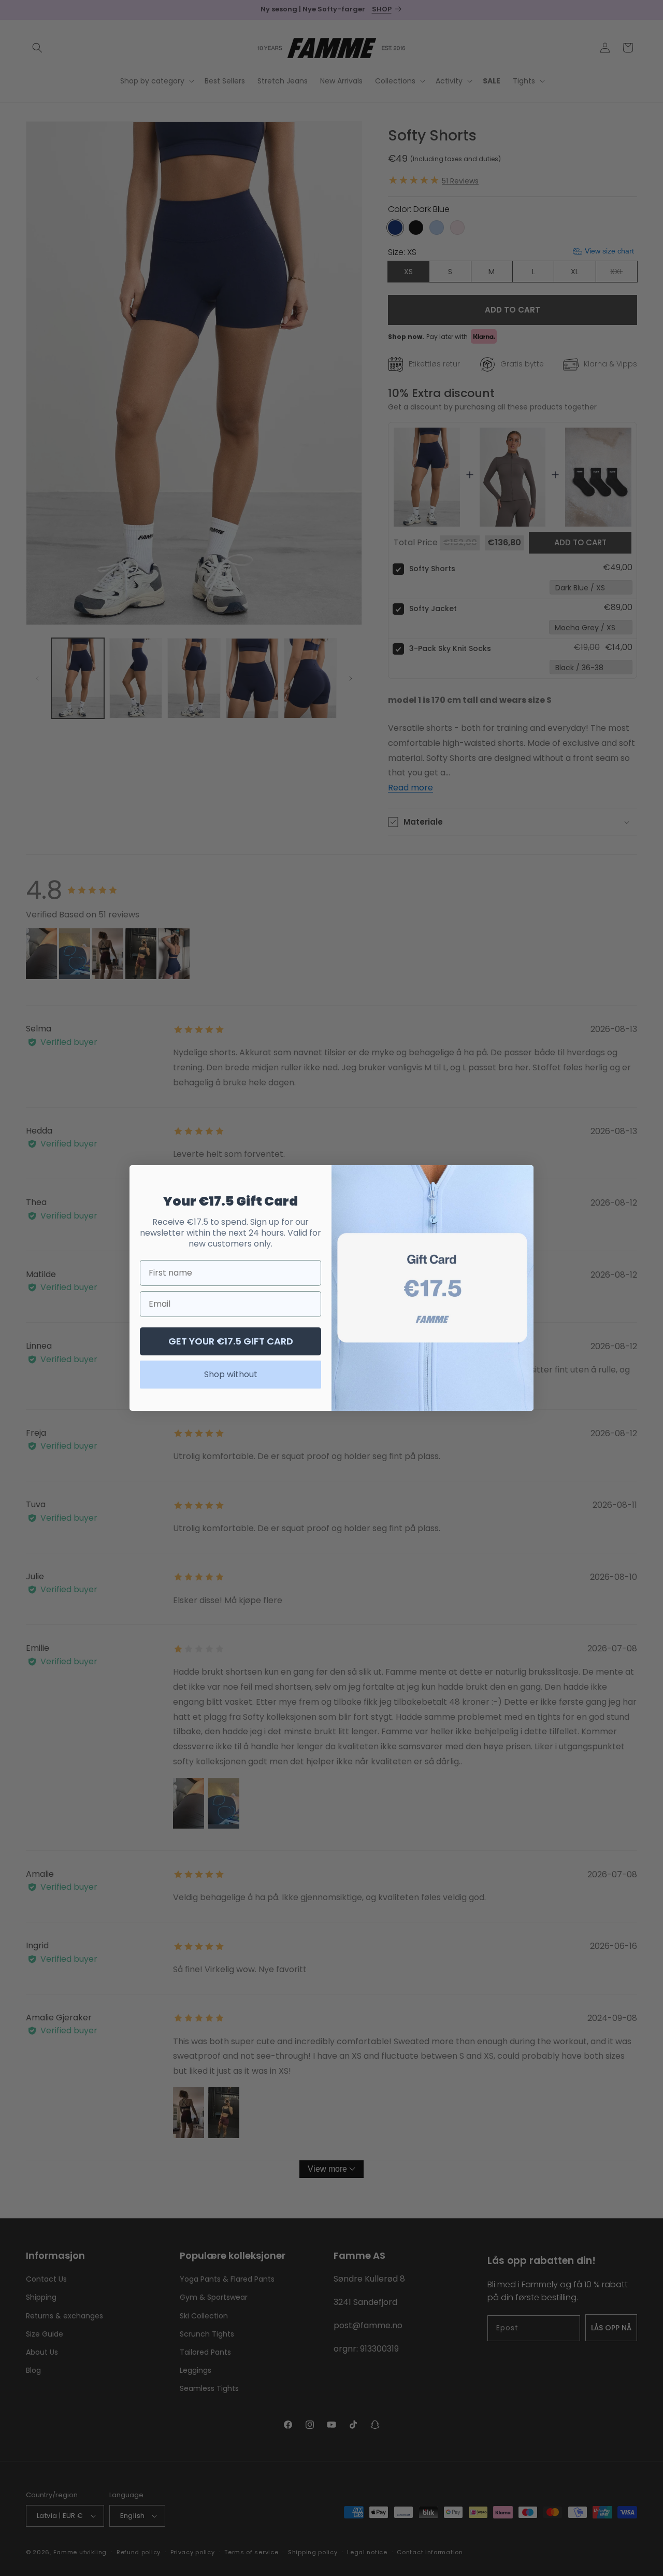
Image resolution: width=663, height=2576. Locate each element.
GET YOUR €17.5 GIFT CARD (231, 1341)
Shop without (231, 1374)
